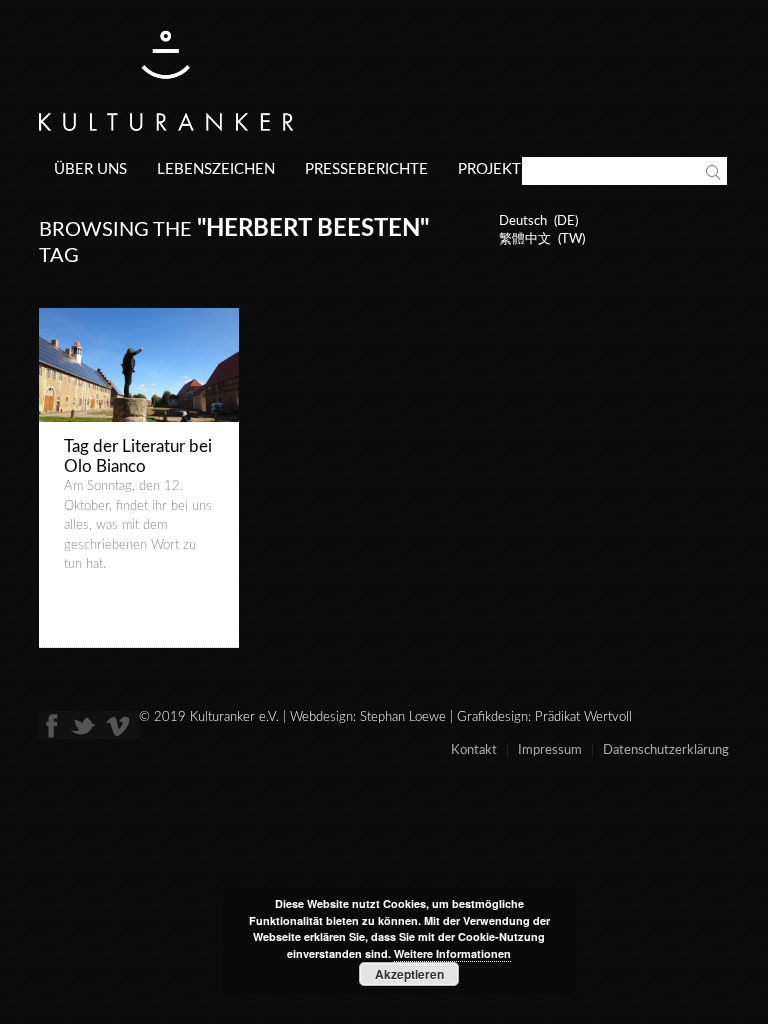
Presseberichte (366, 169)
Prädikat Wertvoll (583, 717)
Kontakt (474, 750)
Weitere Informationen (452, 953)
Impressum (550, 750)
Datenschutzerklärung (666, 750)
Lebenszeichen (216, 169)
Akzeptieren (409, 974)
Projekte (494, 169)
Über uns (90, 169)
